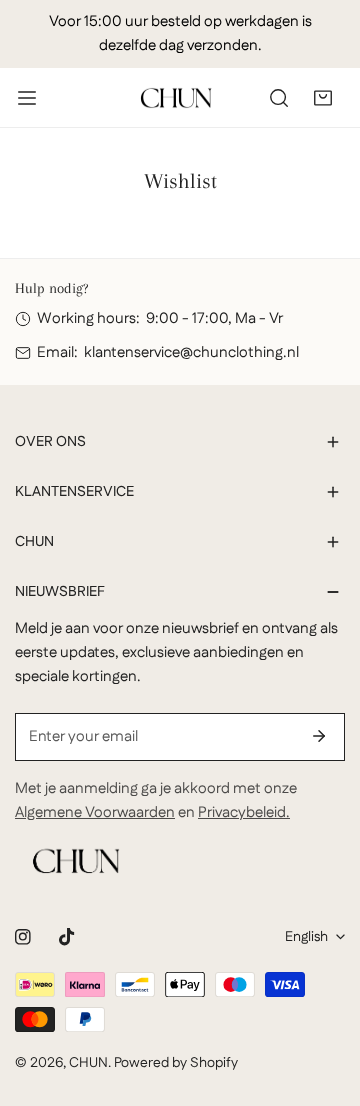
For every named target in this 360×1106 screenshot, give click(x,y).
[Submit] (319, 736)
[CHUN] (176, 98)
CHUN (88, 1063)
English (306, 937)
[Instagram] (23, 937)
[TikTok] (67, 937)
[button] (323, 98)
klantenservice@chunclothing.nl (191, 352)
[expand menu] (27, 98)
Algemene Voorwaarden (95, 812)
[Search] (279, 98)
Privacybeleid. (244, 812)
